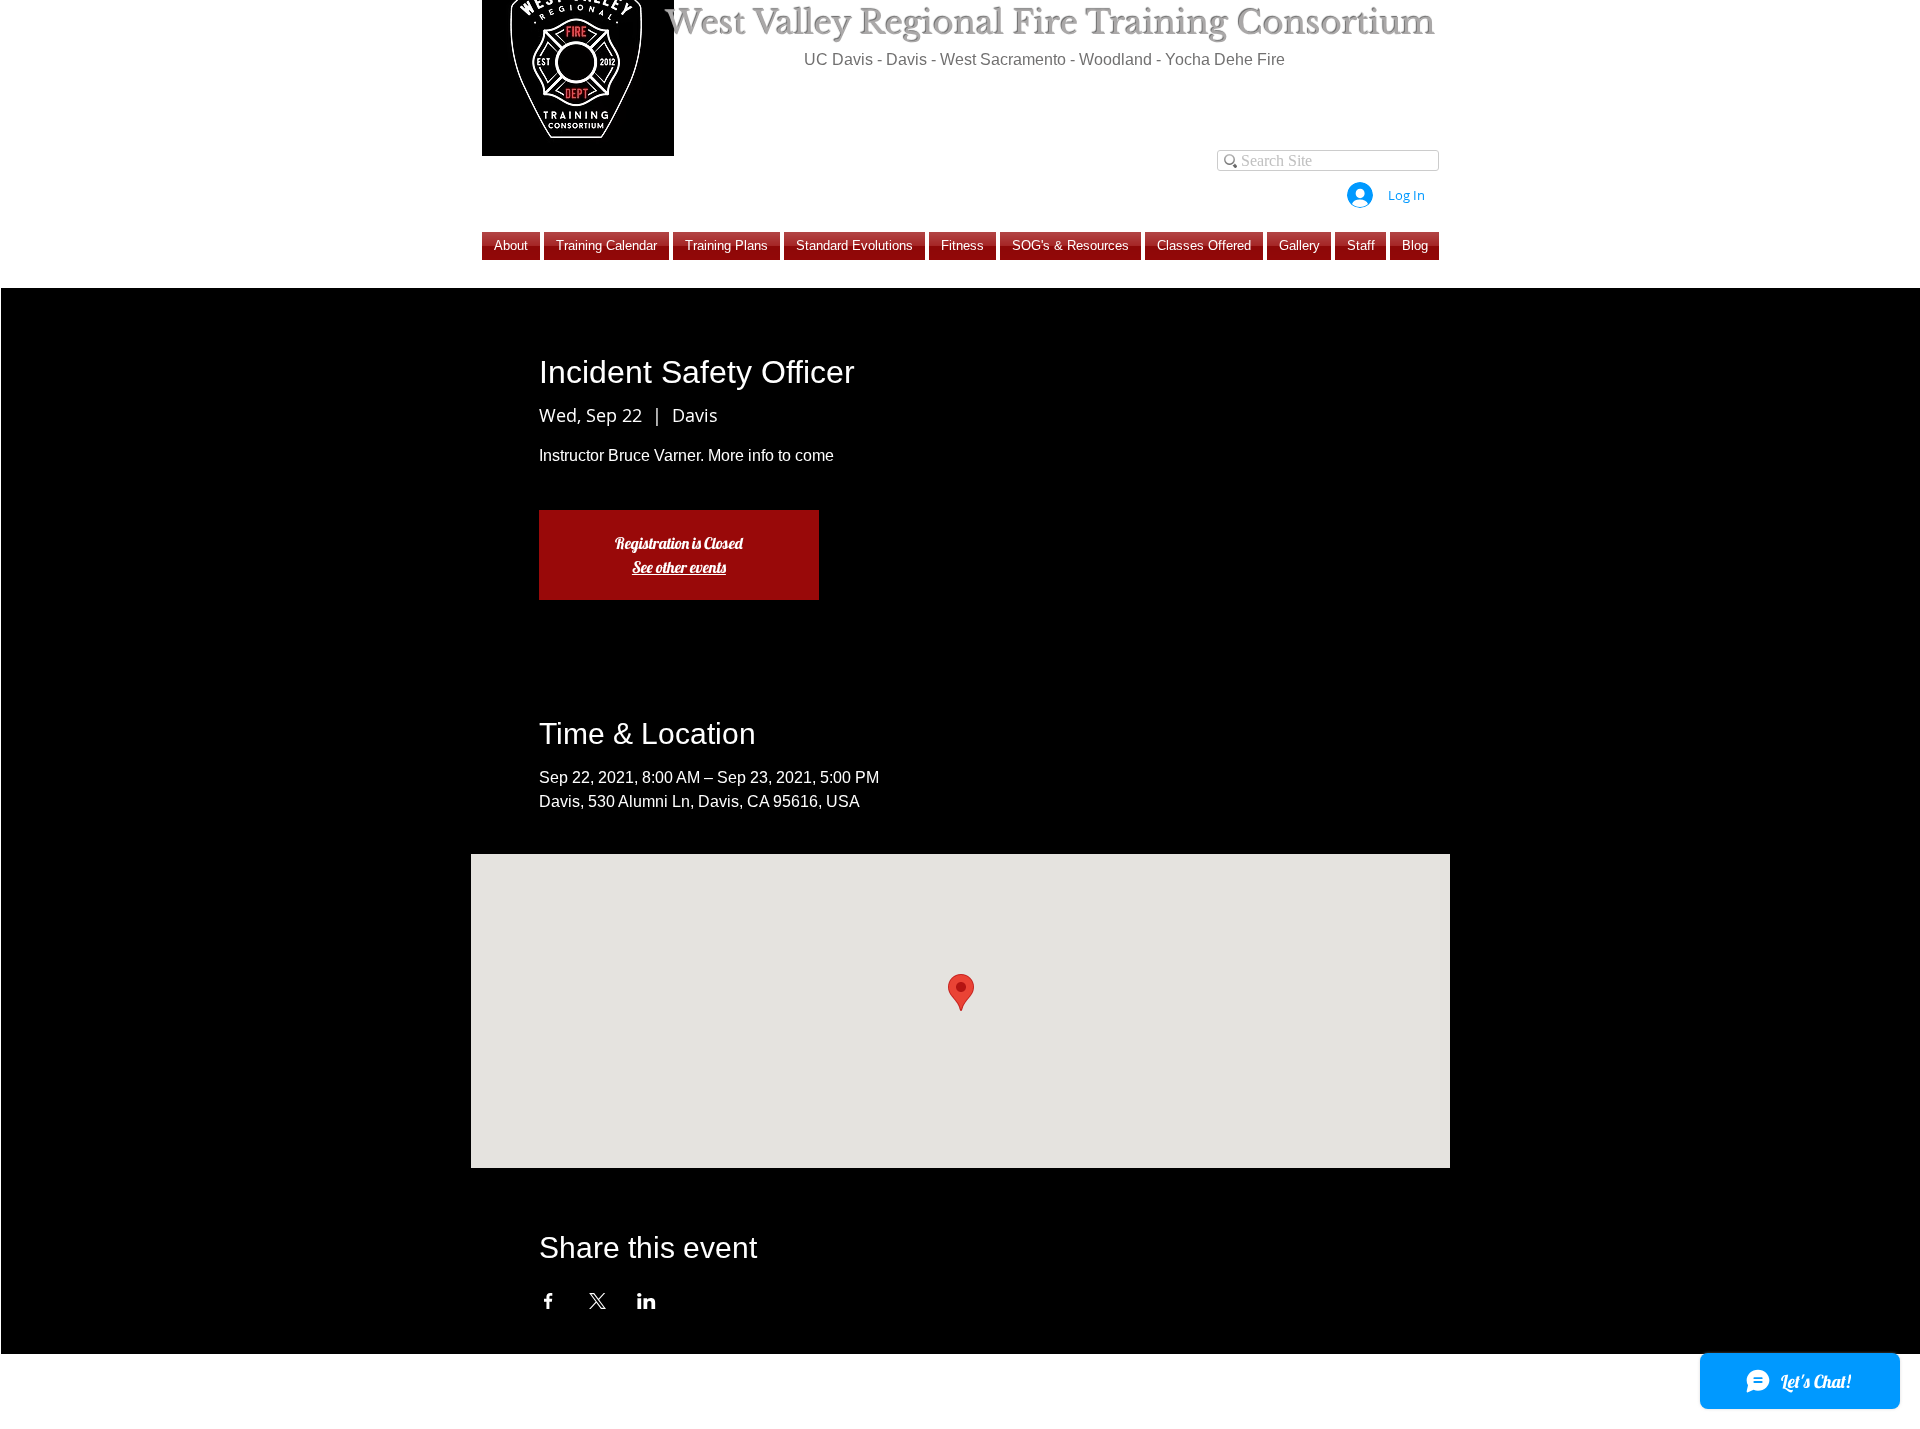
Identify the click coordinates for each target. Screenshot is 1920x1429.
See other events (679, 567)
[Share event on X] (597, 1301)
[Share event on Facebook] (548, 1301)
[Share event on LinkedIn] (646, 1301)
